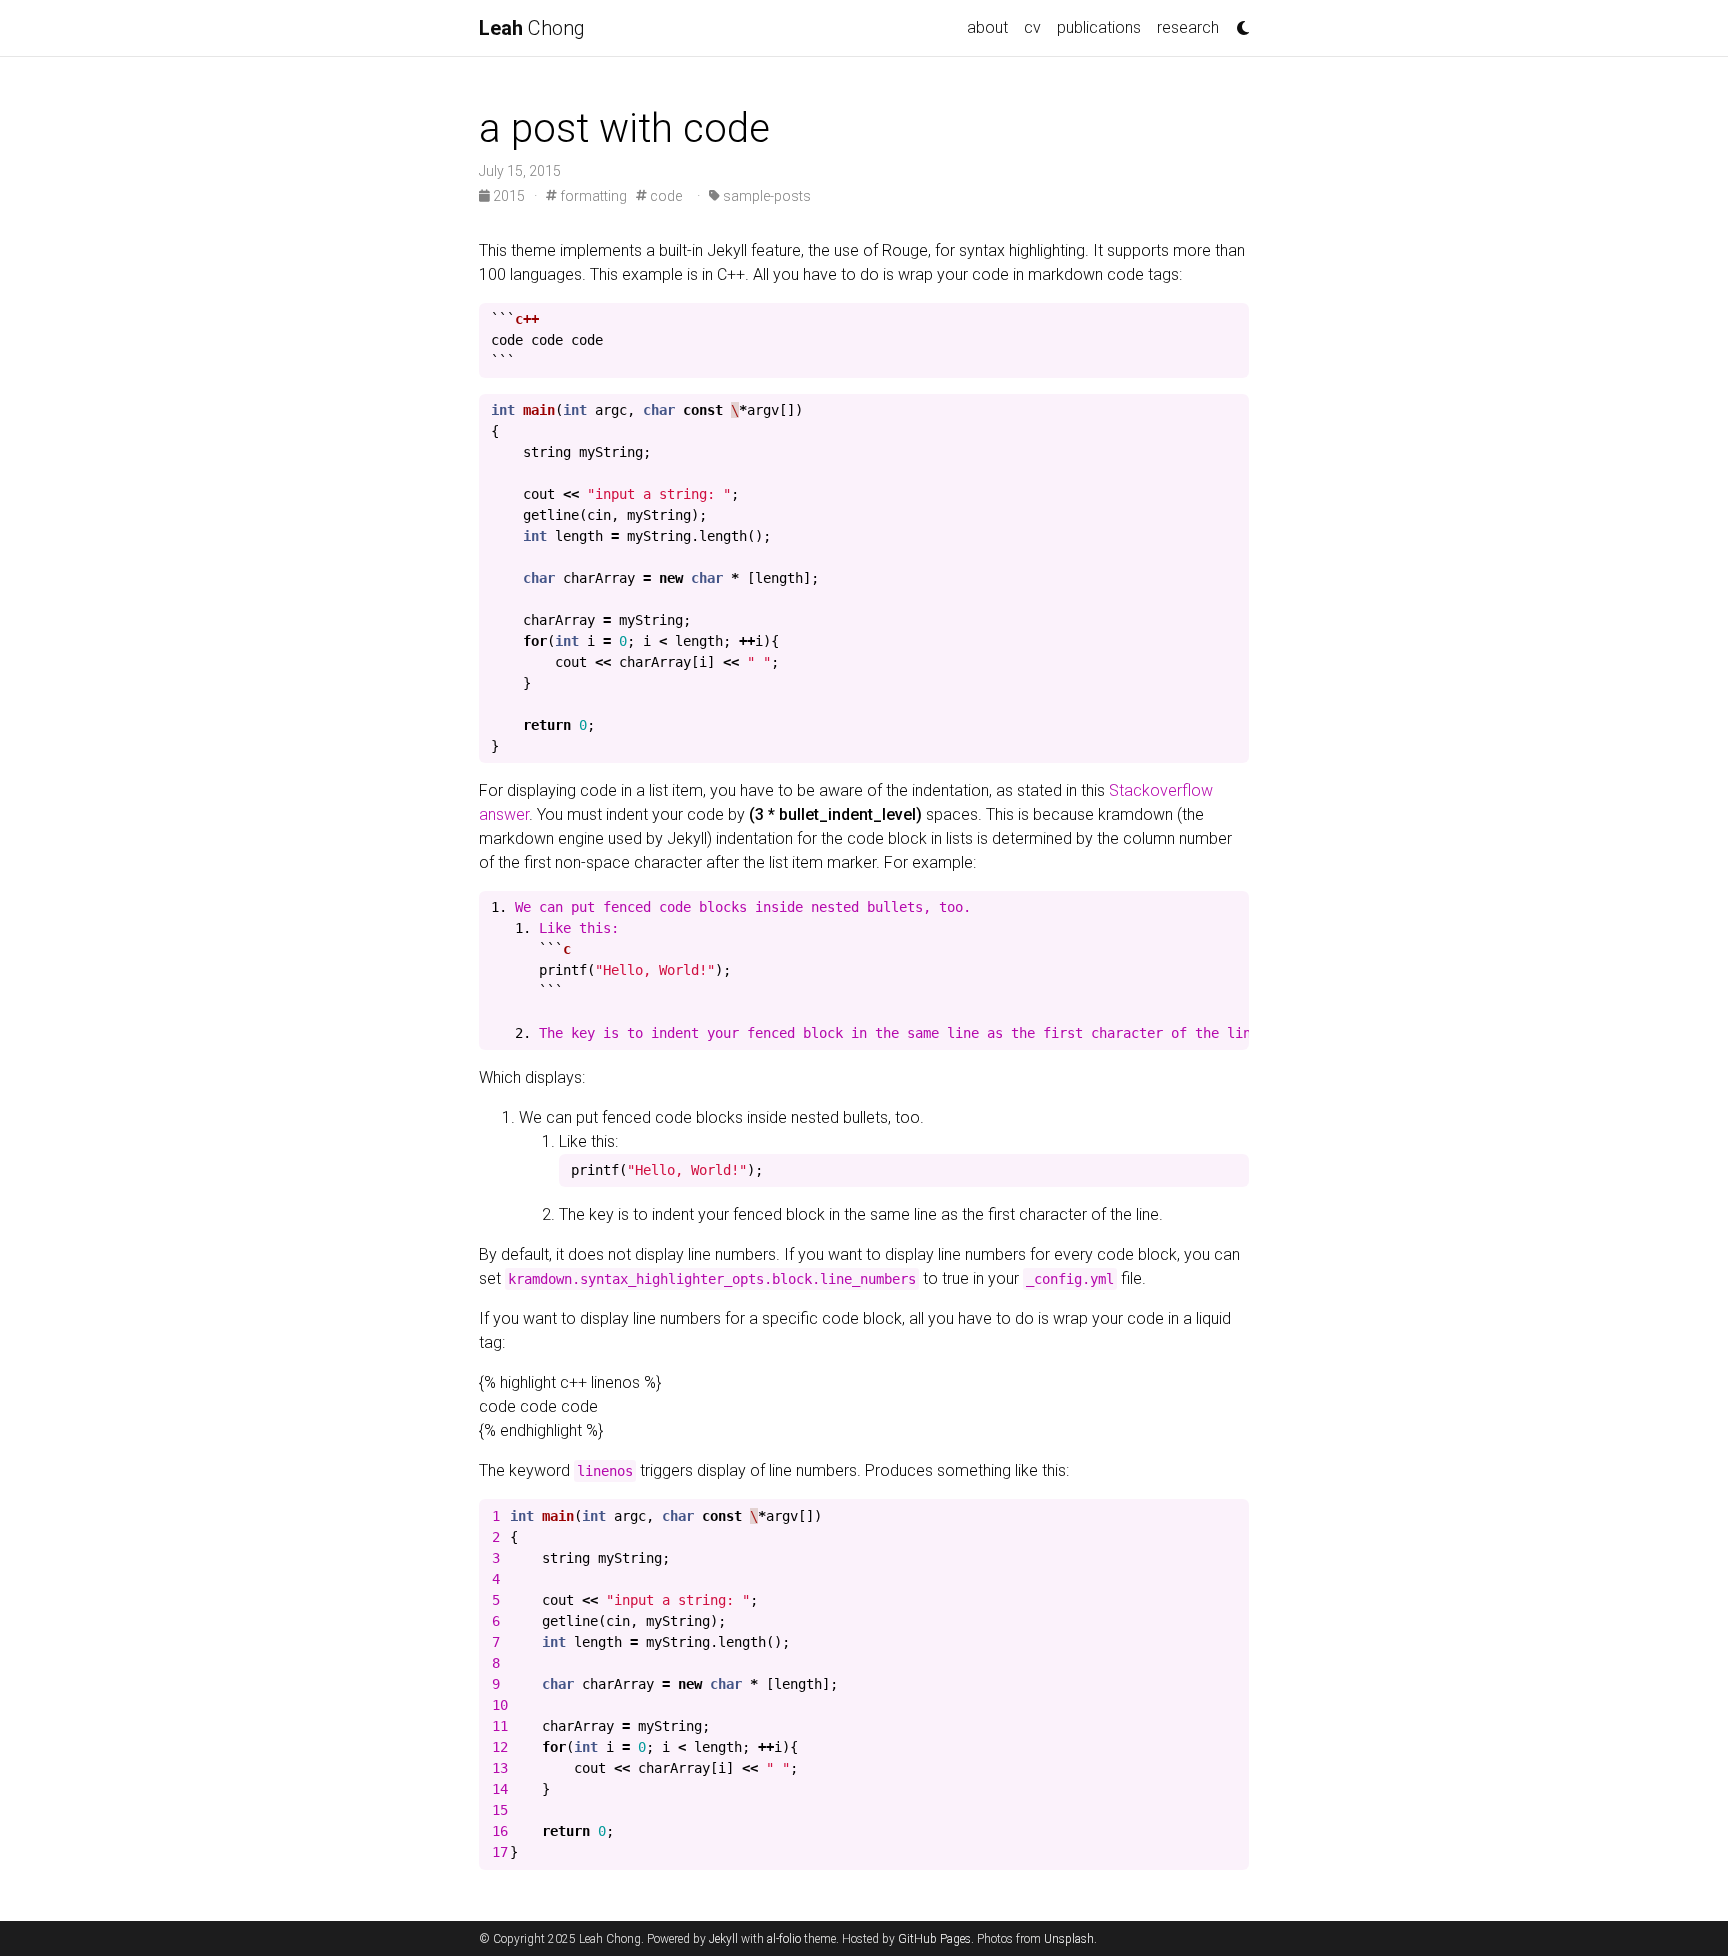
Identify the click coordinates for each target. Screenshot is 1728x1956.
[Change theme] (1238, 22)
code (664, 196)
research (1188, 27)
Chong (532, 28)
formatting (592, 196)
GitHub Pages (934, 1939)
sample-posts (765, 196)
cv (1032, 27)
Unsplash (1069, 1939)
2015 (509, 196)
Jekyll (723, 1939)
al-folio (784, 1939)
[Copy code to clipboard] (1229, 324)
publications (1099, 27)
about (987, 27)
